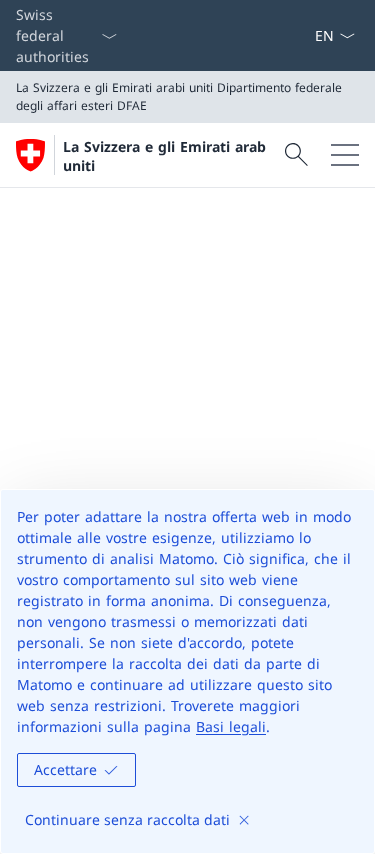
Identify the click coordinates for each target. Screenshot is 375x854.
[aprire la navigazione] (345, 155)
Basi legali (231, 726)
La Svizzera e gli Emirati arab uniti (164, 156)
